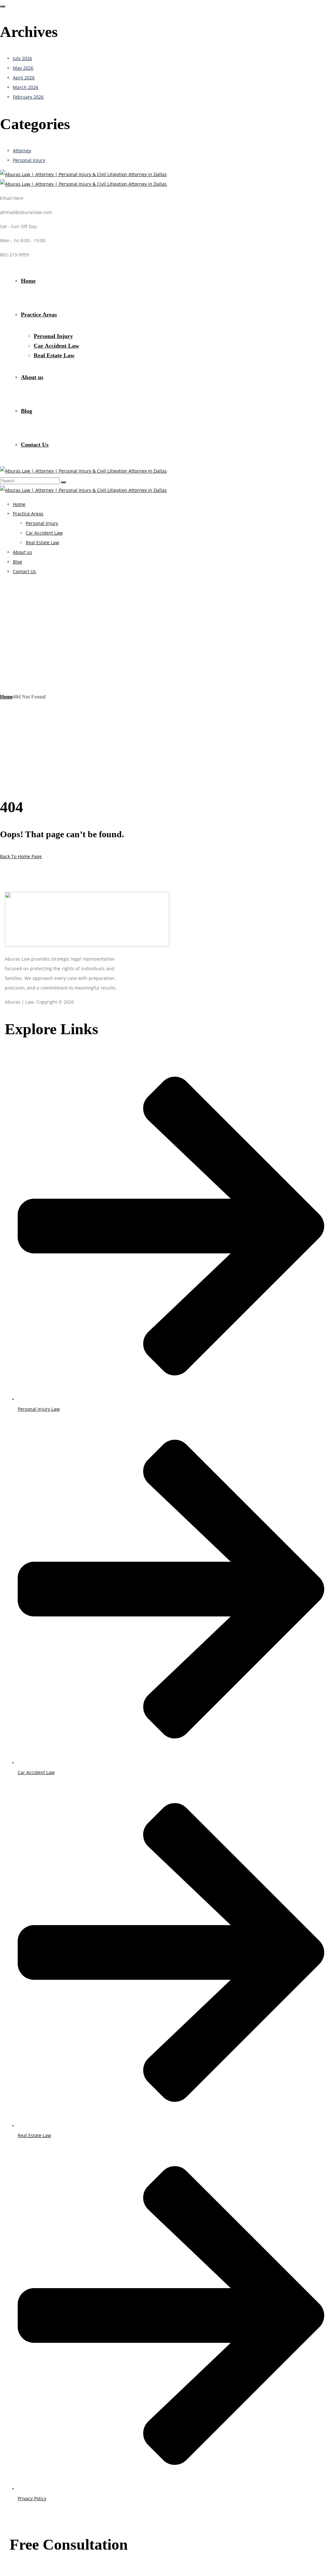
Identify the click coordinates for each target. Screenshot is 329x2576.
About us (32, 377)
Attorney (22, 151)
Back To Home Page (21, 856)
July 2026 (22, 58)
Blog (27, 411)
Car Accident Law (56, 346)
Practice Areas (39, 315)
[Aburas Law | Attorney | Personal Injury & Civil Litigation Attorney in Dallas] (83, 174)
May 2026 (23, 68)
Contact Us (35, 445)
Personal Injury (29, 160)
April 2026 (24, 78)
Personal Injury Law (39, 1409)
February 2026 (28, 97)
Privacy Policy (32, 2498)
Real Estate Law (54, 355)
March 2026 (26, 87)
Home (28, 281)
